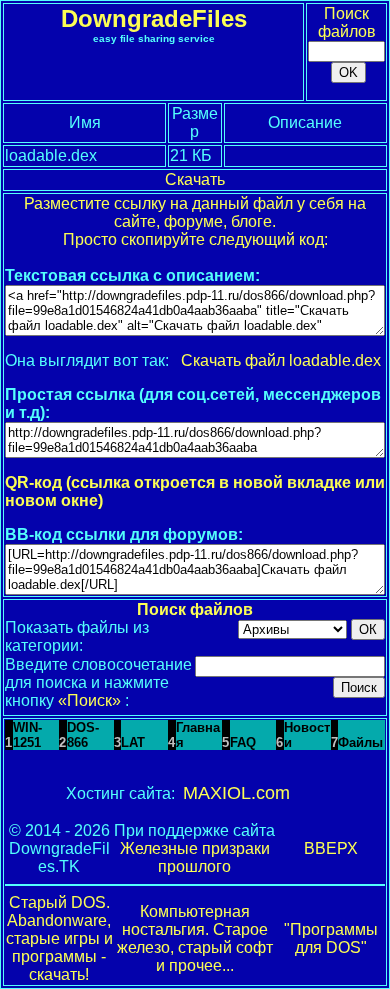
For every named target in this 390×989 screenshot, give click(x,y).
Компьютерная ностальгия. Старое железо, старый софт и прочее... (195, 938)
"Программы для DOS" (331, 938)
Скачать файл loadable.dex (281, 360)
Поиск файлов (347, 22)
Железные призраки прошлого (195, 857)
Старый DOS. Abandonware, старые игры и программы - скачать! (59, 938)
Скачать (195, 179)
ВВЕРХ (331, 848)
